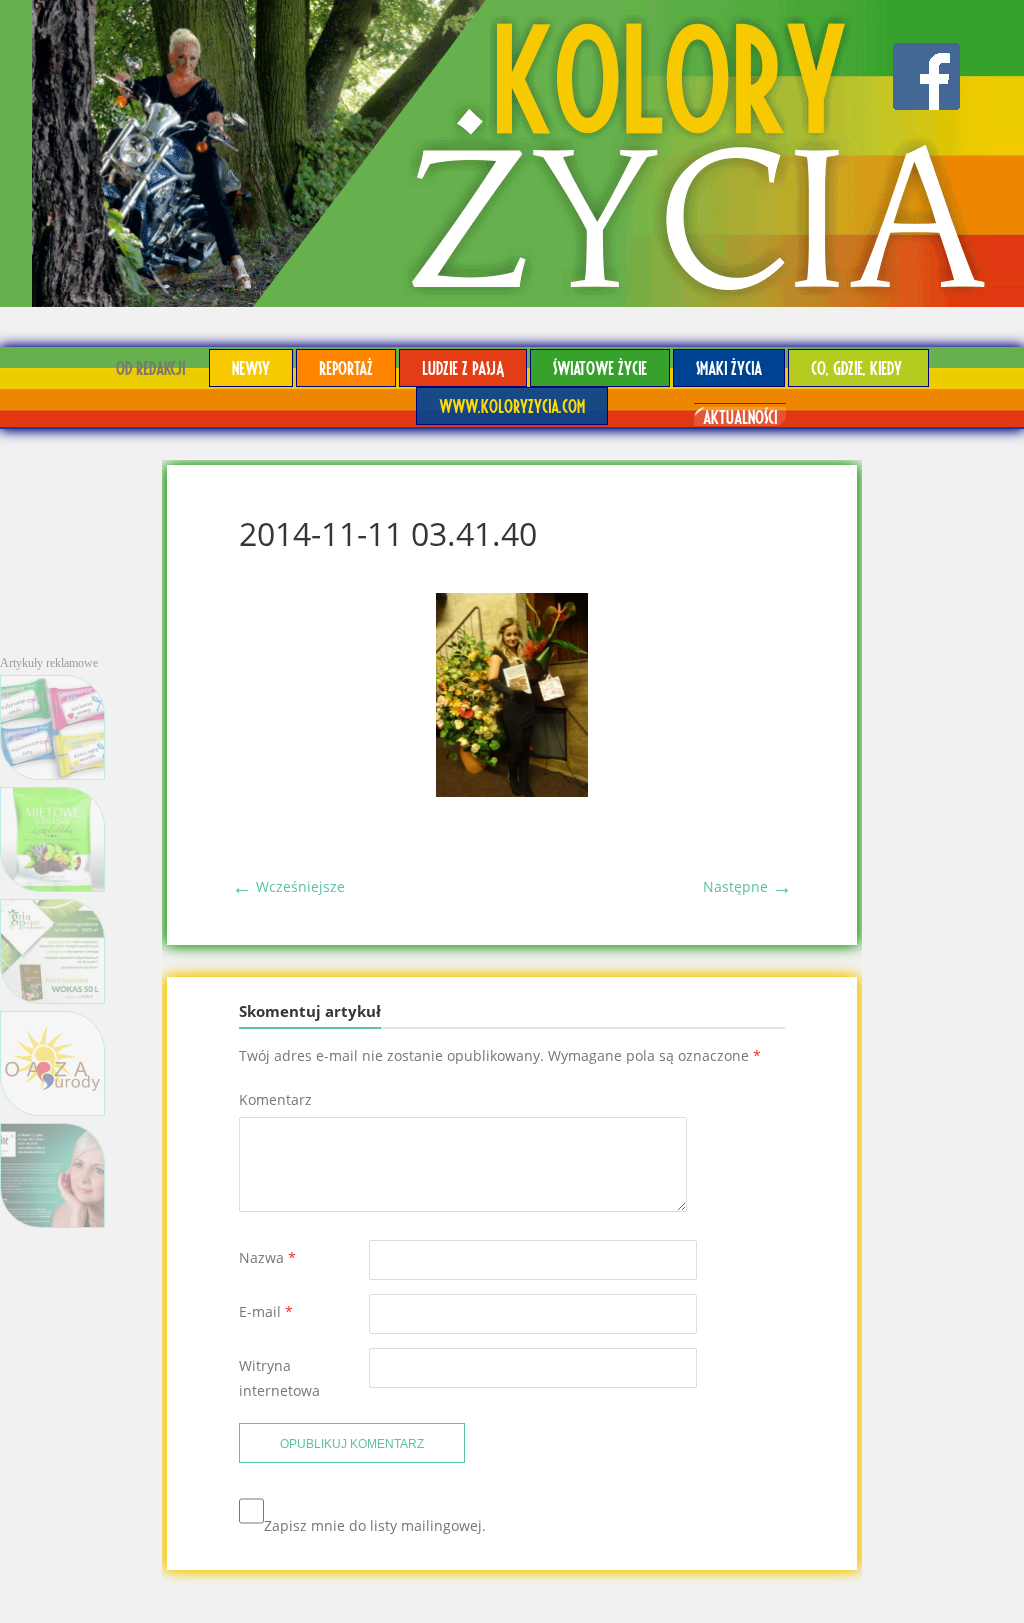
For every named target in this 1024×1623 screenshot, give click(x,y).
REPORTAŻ (346, 367)
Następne (747, 886)
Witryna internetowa (279, 1378)
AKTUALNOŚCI (740, 416)
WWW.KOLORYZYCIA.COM (512, 405)
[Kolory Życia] (512, 153)
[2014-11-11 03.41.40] (512, 791)
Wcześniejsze (288, 886)
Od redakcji (150, 367)
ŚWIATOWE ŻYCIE (600, 367)
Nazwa (267, 1257)
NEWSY (251, 367)
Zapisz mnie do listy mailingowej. (375, 1525)
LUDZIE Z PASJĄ (463, 367)
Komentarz (275, 1099)
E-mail (266, 1311)
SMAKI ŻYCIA (729, 367)
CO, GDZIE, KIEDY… (858, 367)
